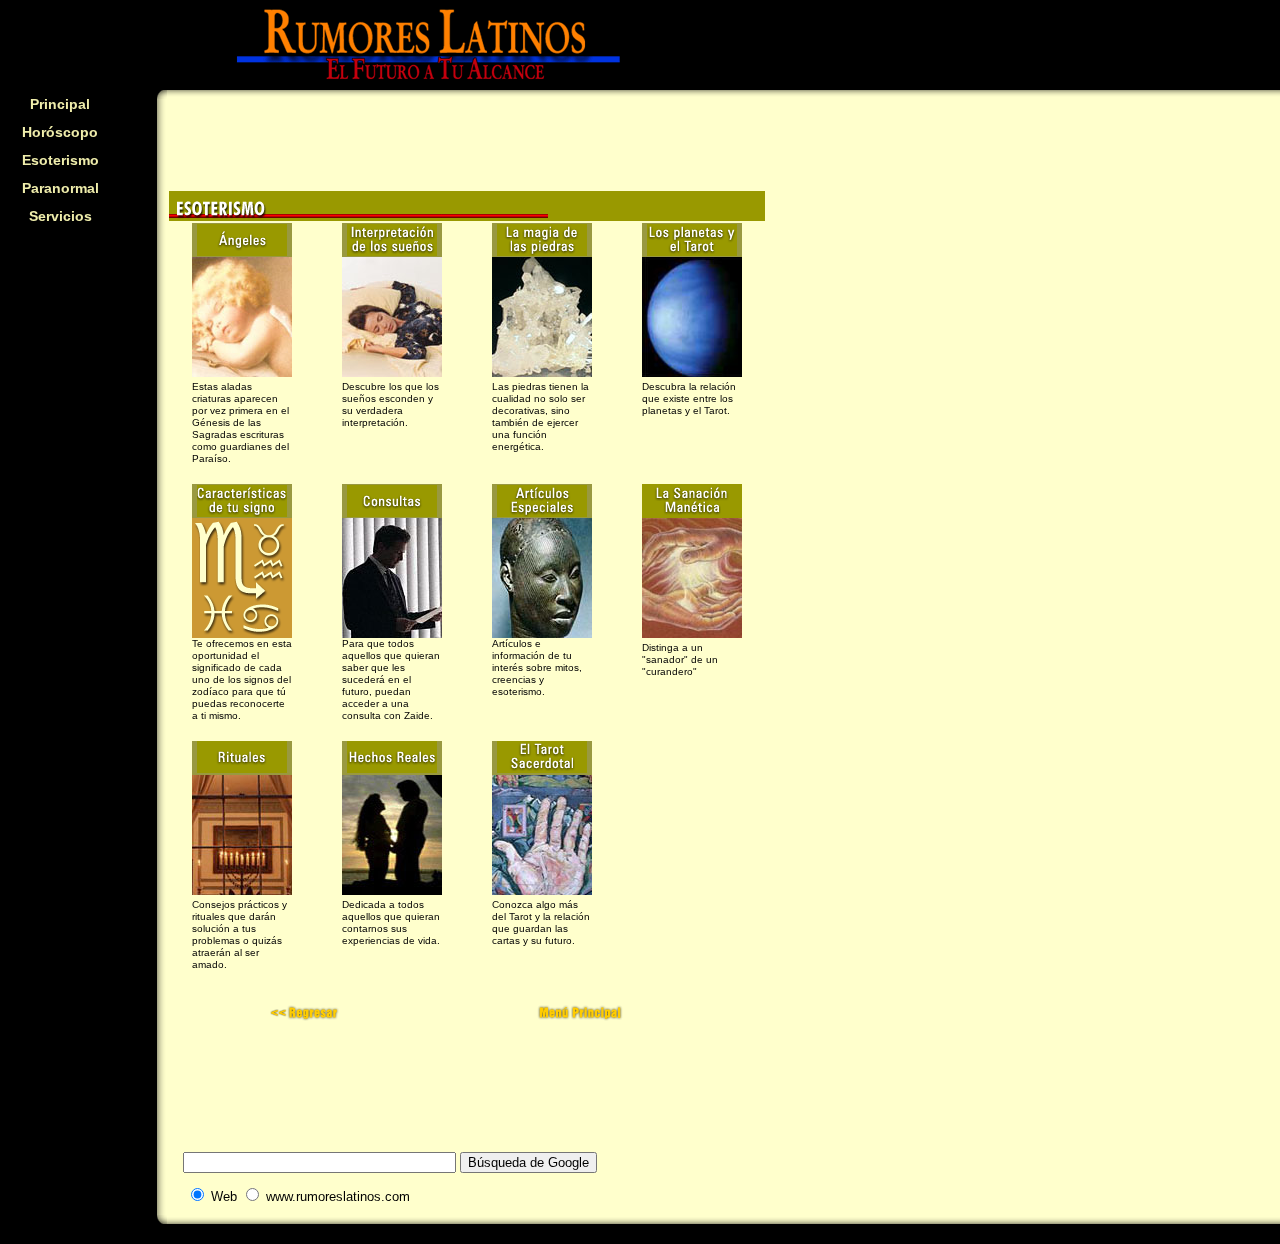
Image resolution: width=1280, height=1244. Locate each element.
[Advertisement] (60, 366)
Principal (60, 104)
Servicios (60, 216)
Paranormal (60, 188)
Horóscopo (60, 132)
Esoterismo (60, 160)
